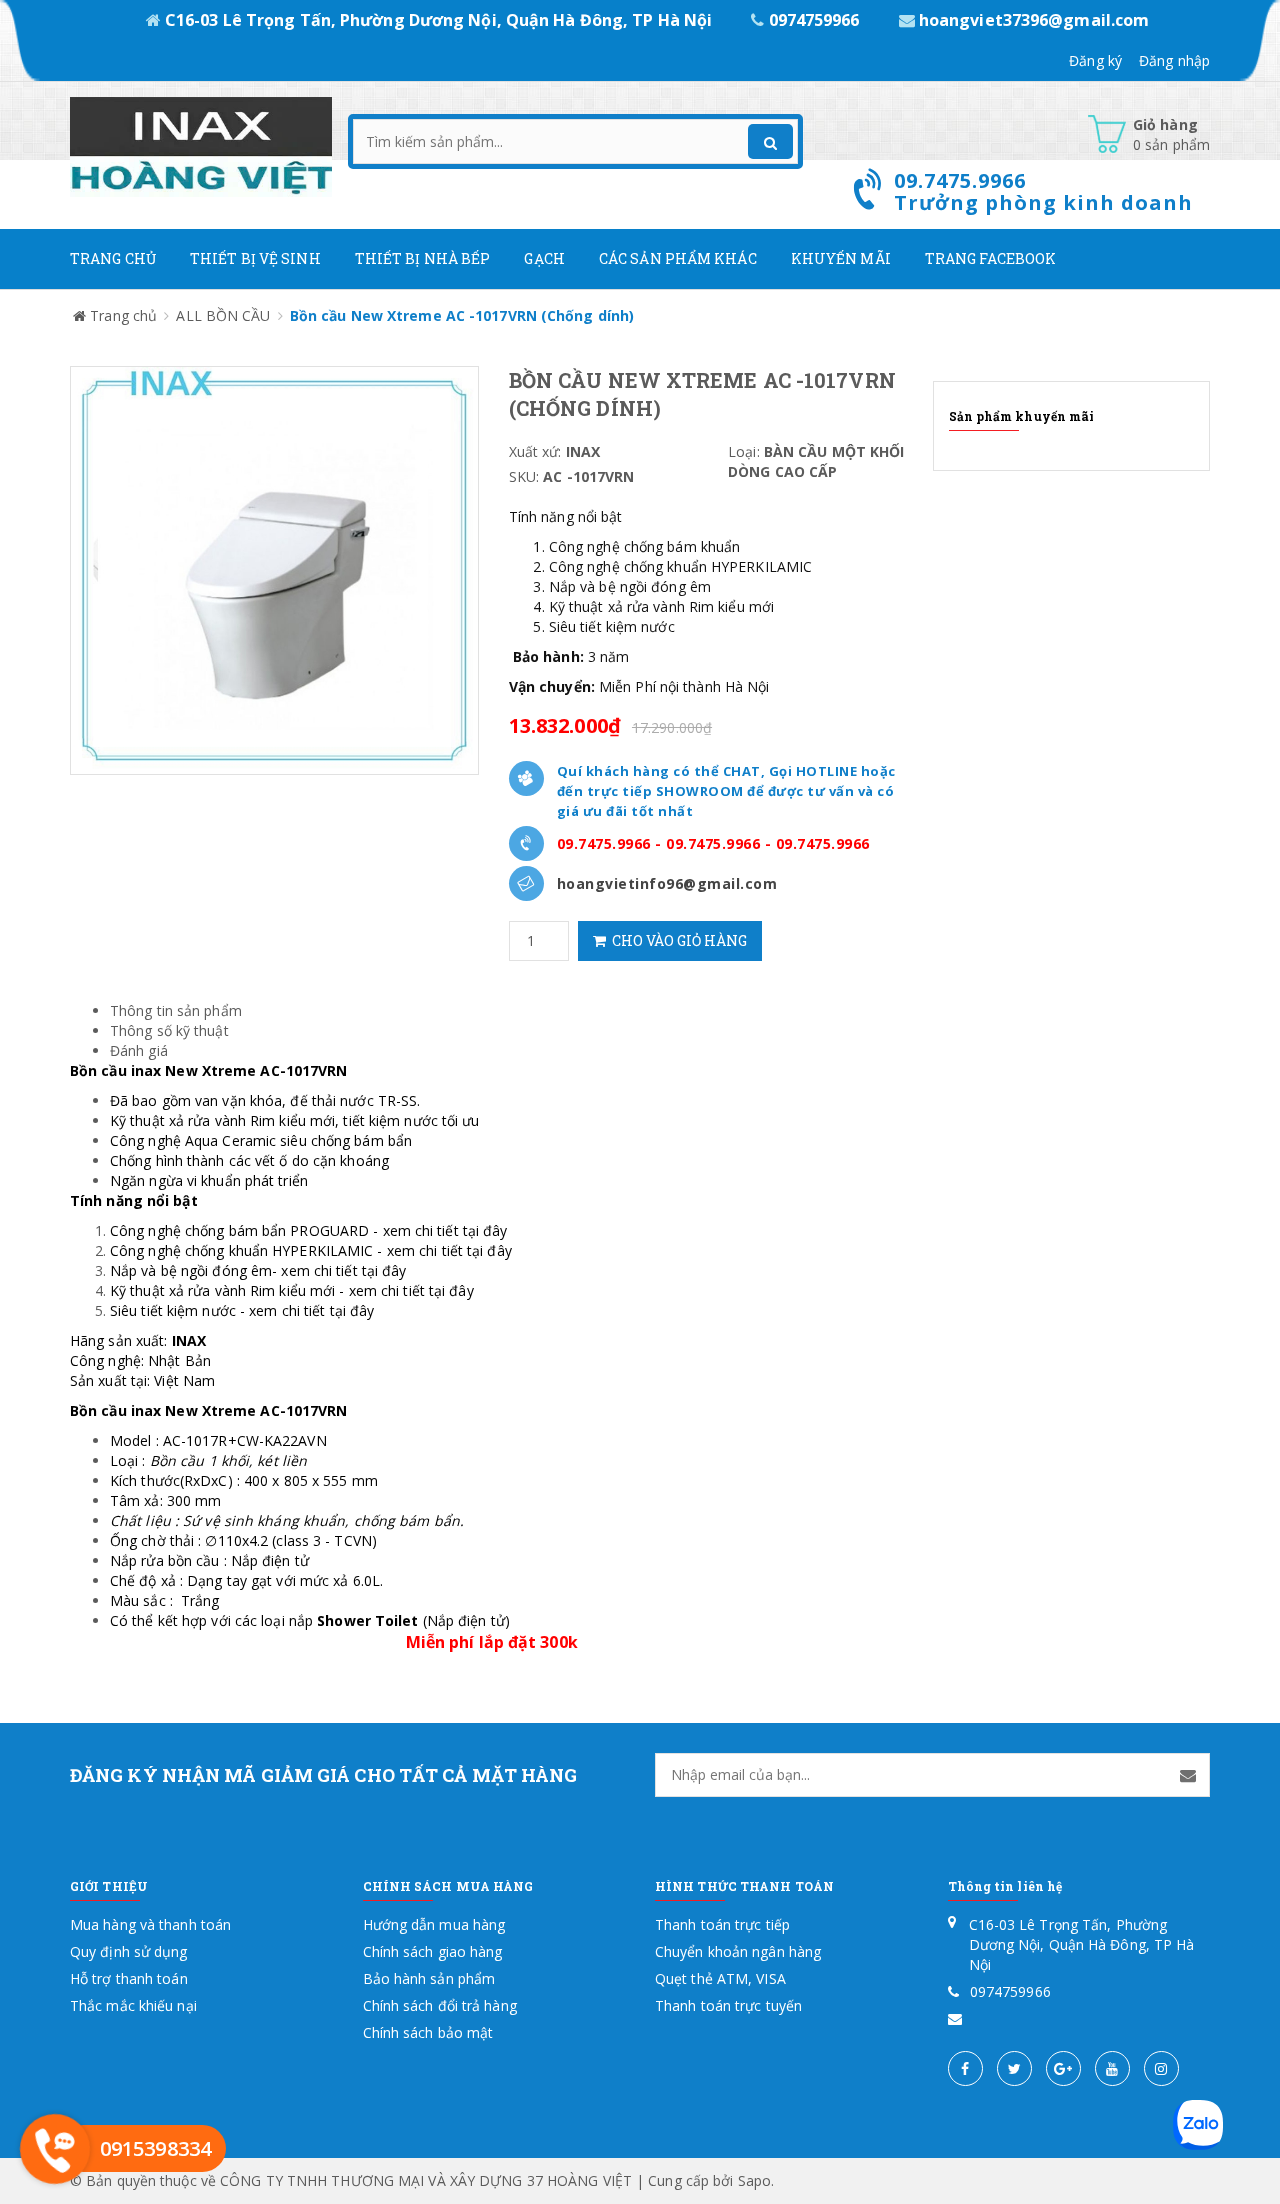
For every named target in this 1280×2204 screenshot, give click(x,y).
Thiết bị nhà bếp (423, 258)
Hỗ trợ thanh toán (129, 1978)
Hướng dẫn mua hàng (434, 1924)
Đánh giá (139, 1050)
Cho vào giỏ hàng (676, 940)
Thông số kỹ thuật (169, 1030)
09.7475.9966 (604, 843)
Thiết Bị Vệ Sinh (255, 258)
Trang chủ (113, 258)
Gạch (544, 258)
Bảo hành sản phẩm (429, 1978)
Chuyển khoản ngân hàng (738, 1951)
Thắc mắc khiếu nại (133, 2005)
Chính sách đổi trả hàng (440, 2005)
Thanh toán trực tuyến (728, 2005)
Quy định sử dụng (129, 1951)
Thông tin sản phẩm (176, 1010)
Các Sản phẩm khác (678, 258)
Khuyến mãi (841, 258)
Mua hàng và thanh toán (150, 1924)
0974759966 (813, 20)
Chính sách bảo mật (428, 2032)
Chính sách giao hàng (433, 1951)
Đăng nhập (1174, 60)
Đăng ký (1095, 60)
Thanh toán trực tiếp (722, 1924)
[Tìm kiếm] (770, 141)
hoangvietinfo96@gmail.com (667, 883)
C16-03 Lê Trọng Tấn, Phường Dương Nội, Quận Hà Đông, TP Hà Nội (438, 20)
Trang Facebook (990, 258)
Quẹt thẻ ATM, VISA (720, 1978)
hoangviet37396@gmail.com (1032, 20)
